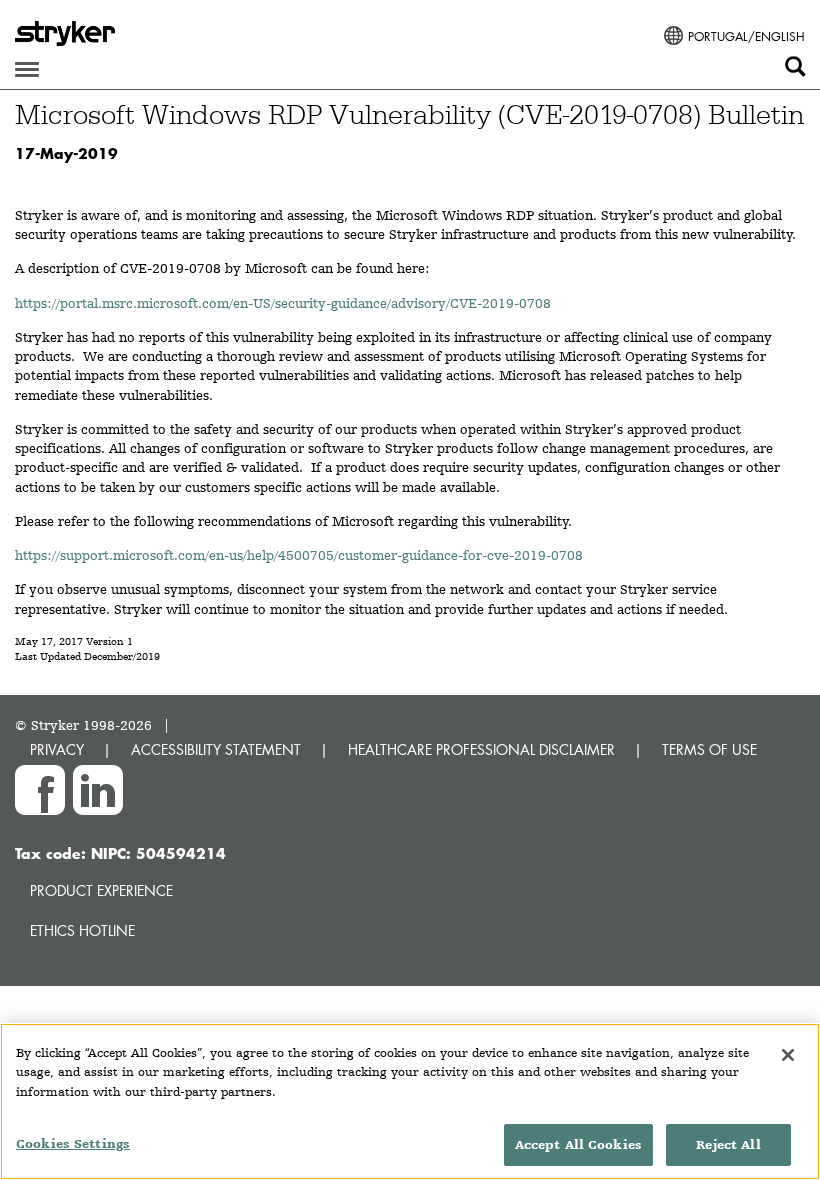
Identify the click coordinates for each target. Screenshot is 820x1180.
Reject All (728, 1144)
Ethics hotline (82, 930)
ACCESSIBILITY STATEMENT (216, 749)
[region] (410, 1101)
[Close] (788, 1055)
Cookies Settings (73, 1143)
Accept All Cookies (578, 1144)
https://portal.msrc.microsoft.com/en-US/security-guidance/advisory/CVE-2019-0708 (283, 303)
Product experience (101, 890)
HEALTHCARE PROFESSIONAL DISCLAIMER (481, 749)
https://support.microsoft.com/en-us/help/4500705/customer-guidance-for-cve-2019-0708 (299, 555)
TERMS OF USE (709, 749)
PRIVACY (57, 749)
